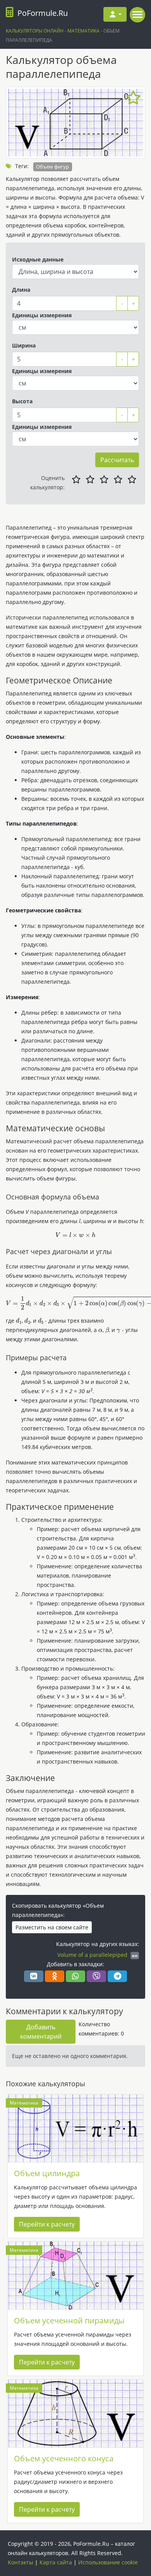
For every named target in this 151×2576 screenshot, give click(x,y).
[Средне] (104, 480)
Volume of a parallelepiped (92, 1955)
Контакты (21, 2562)
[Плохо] (90, 480)
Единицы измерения (42, 315)
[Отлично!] (132, 480)
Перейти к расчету (47, 2224)
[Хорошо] (118, 480)
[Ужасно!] (76, 480)
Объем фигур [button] (52, 167)
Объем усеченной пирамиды (69, 2320)
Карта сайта (56, 2562)
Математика (24, 2103)
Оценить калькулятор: (47, 483)
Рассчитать (117, 460)
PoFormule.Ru (43, 13)
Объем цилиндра (47, 2173)
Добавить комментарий (41, 2032)
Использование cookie (108, 2562)
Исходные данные (38, 259)
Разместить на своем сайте (52, 1927)
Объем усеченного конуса (64, 2458)
